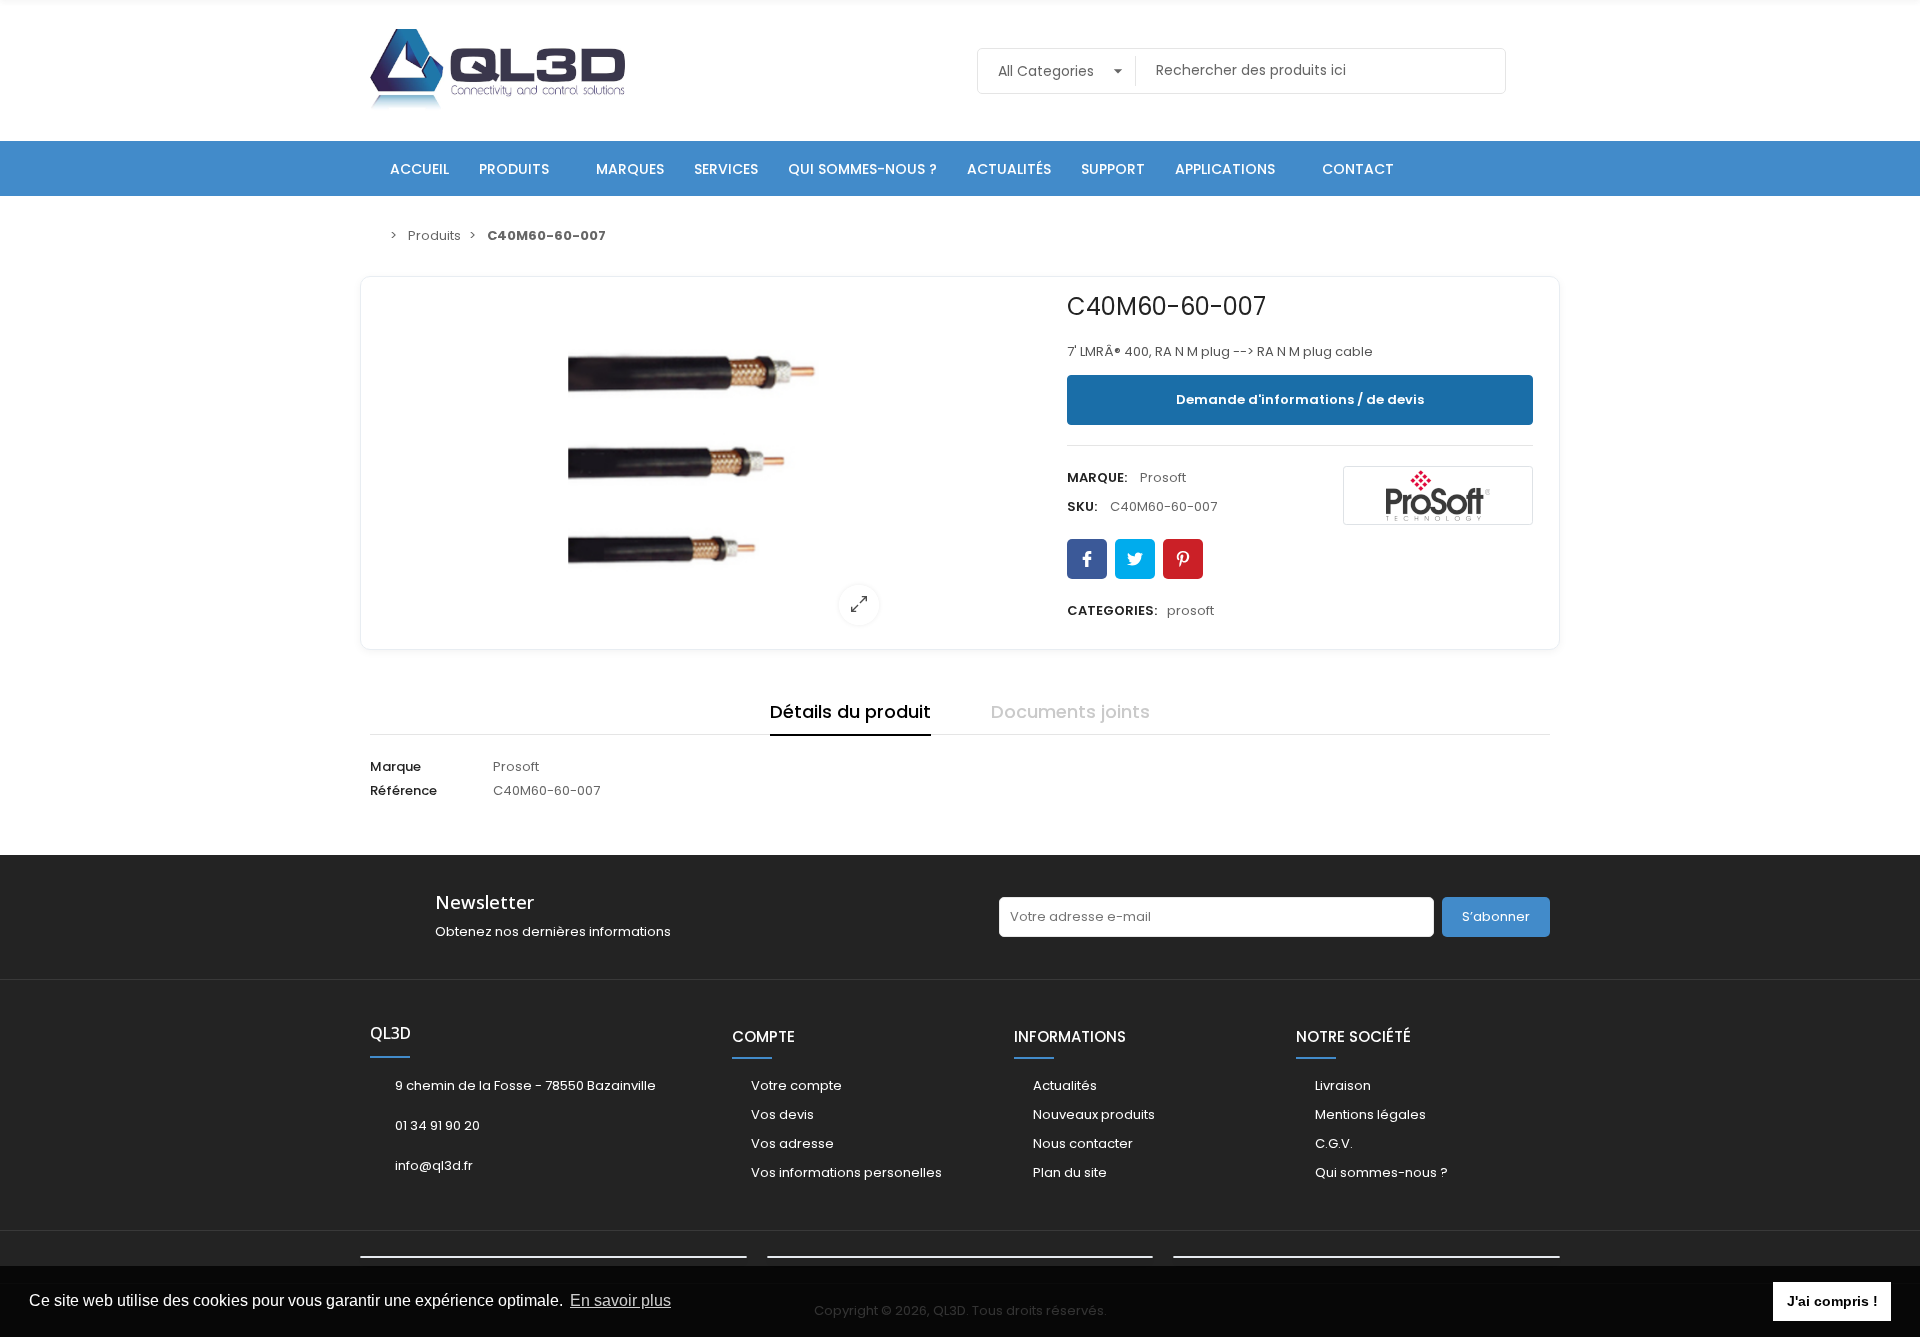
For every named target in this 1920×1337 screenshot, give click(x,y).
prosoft (1190, 610)
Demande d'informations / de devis (1300, 399)
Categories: (1112, 610)
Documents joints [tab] (1070, 711)
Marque (395, 766)
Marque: (1097, 477)
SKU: (1082, 506)
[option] (717, 463)
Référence (403, 790)
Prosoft (1163, 477)
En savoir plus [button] (620, 1300)
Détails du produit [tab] (850, 711)
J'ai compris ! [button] (1832, 1301)
